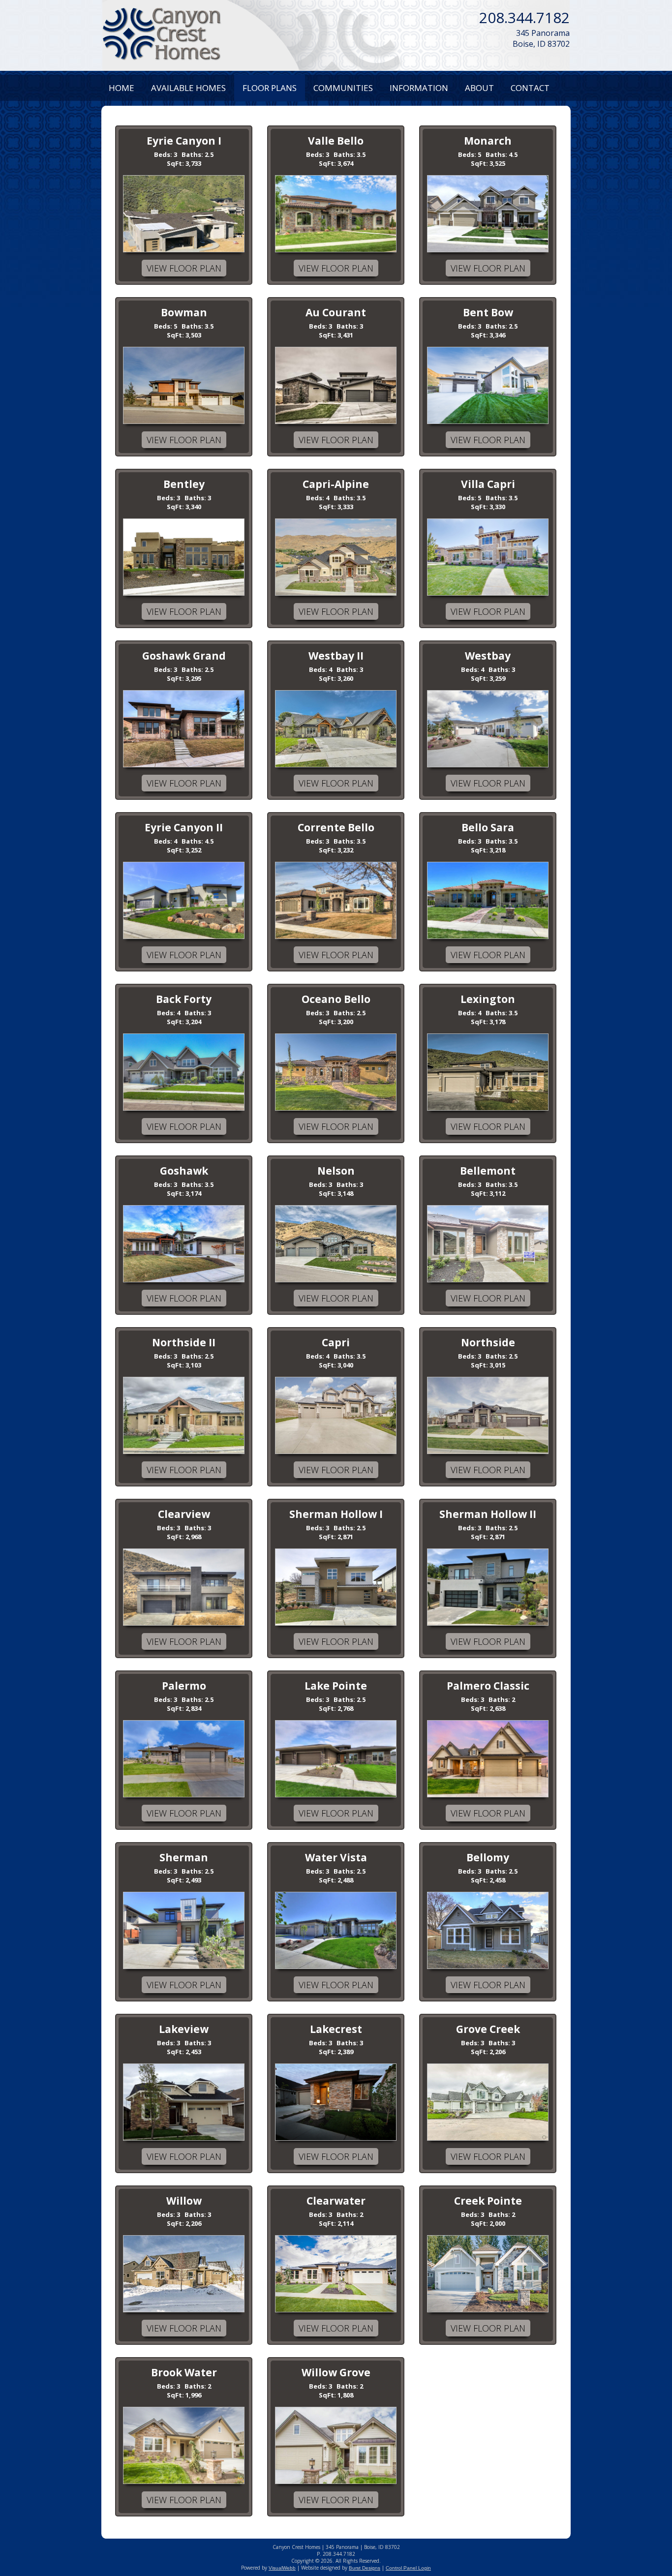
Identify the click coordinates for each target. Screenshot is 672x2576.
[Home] (162, 34)
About (479, 88)
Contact (530, 88)
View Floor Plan (184, 268)
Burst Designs (365, 2568)
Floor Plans (270, 88)
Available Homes (188, 88)
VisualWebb (282, 2568)
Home (122, 88)
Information (419, 88)
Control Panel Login (408, 2568)
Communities (343, 88)
